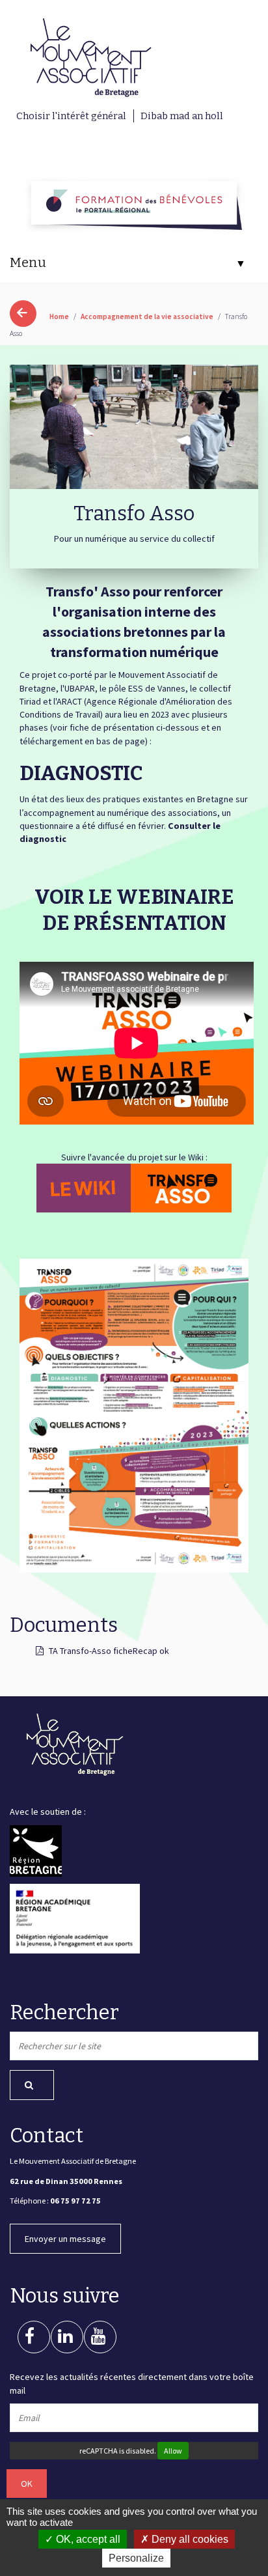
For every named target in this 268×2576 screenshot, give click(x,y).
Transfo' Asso (88, 591)
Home (59, 316)
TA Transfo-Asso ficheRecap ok (109, 1651)
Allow (173, 2451)
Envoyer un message (65, 2239)
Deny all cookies (189, 2539)
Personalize (136, 2558)
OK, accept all (87, 2539)
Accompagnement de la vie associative (148, 316)
